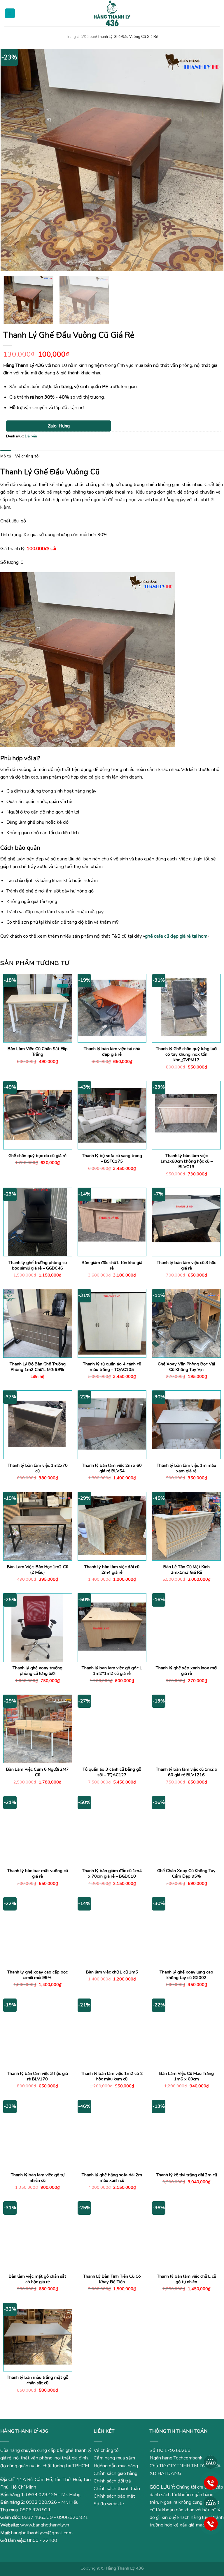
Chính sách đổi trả (112, 2481)
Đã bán (90, 37)
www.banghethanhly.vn (45, 2525)
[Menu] (10, 13)
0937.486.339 (37, 2517)
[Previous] (12, 160)
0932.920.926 (41, 2502)
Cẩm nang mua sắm (114, 2458)
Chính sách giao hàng (116, 2473)
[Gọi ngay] (211, 2482)
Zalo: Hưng (59, 426)
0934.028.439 (41, 2495)
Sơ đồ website (109, 2504)
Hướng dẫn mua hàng (116, 2466)
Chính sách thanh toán (117, 2489)
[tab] (6, 456)
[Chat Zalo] (211, 2462)
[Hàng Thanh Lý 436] (112, 13)
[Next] (212, 160)
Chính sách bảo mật (114, 2496)
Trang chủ (74, 37)
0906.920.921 (35, 2510)
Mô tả (6, 456)
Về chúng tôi (27, 456)
